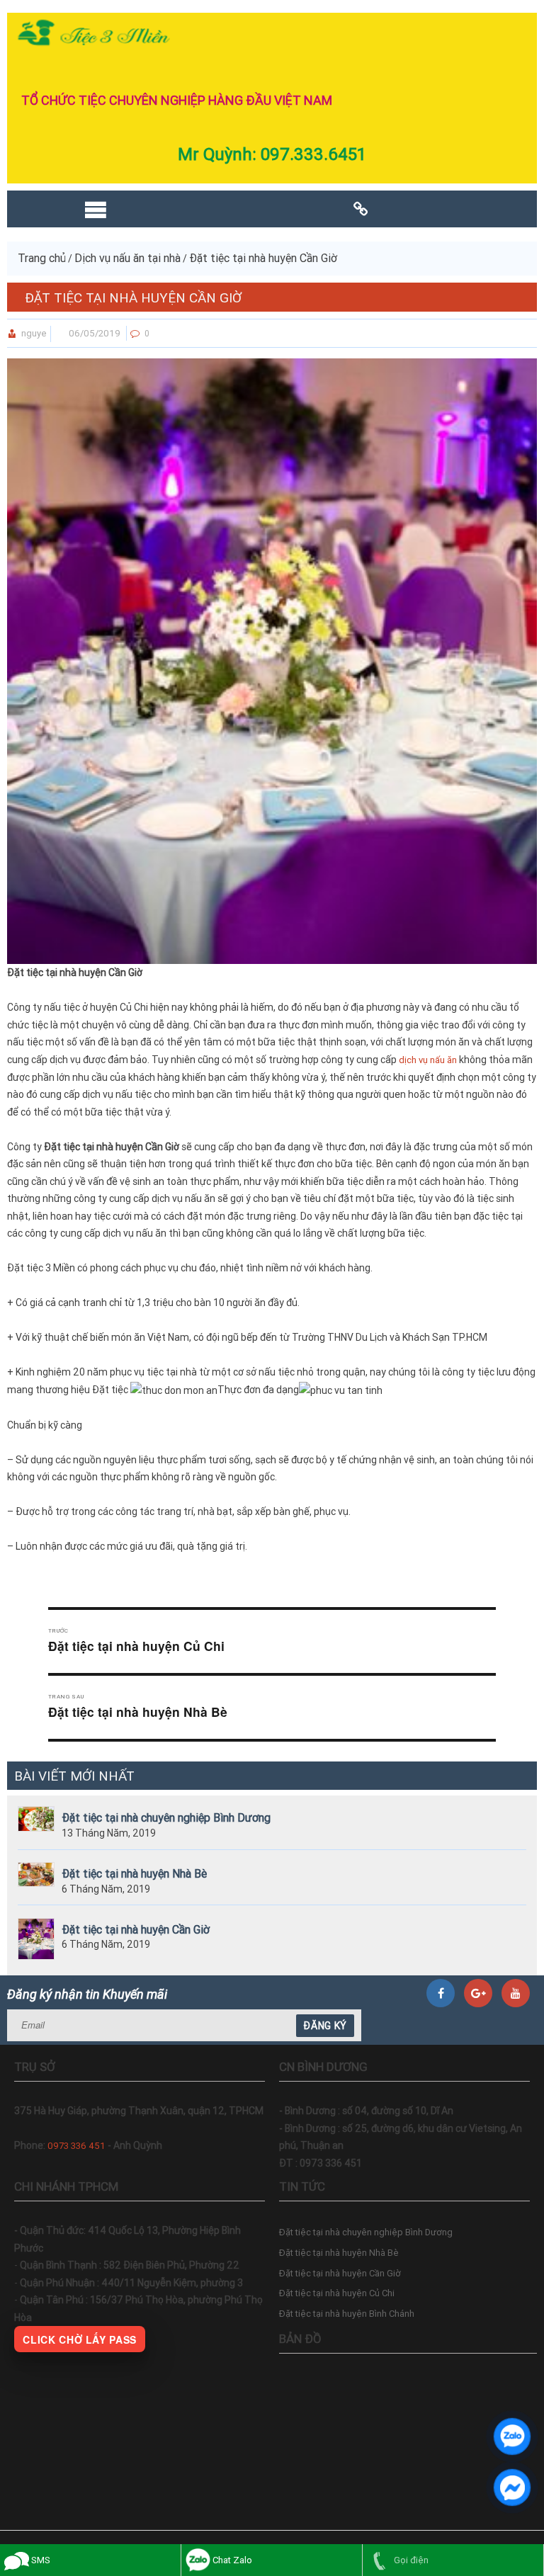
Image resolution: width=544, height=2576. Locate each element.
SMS (40, 2560)
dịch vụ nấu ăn (428, 1060)
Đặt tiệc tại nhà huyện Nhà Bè (134, 1874)
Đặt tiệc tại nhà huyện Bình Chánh (347, 2314)
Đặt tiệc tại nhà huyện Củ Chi (337, 2293)
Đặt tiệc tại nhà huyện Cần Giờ (136, 1930)
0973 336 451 (76, 2146)
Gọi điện (410, 2560)
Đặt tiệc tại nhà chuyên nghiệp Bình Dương (166, 1818)
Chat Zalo (231, 2560)
